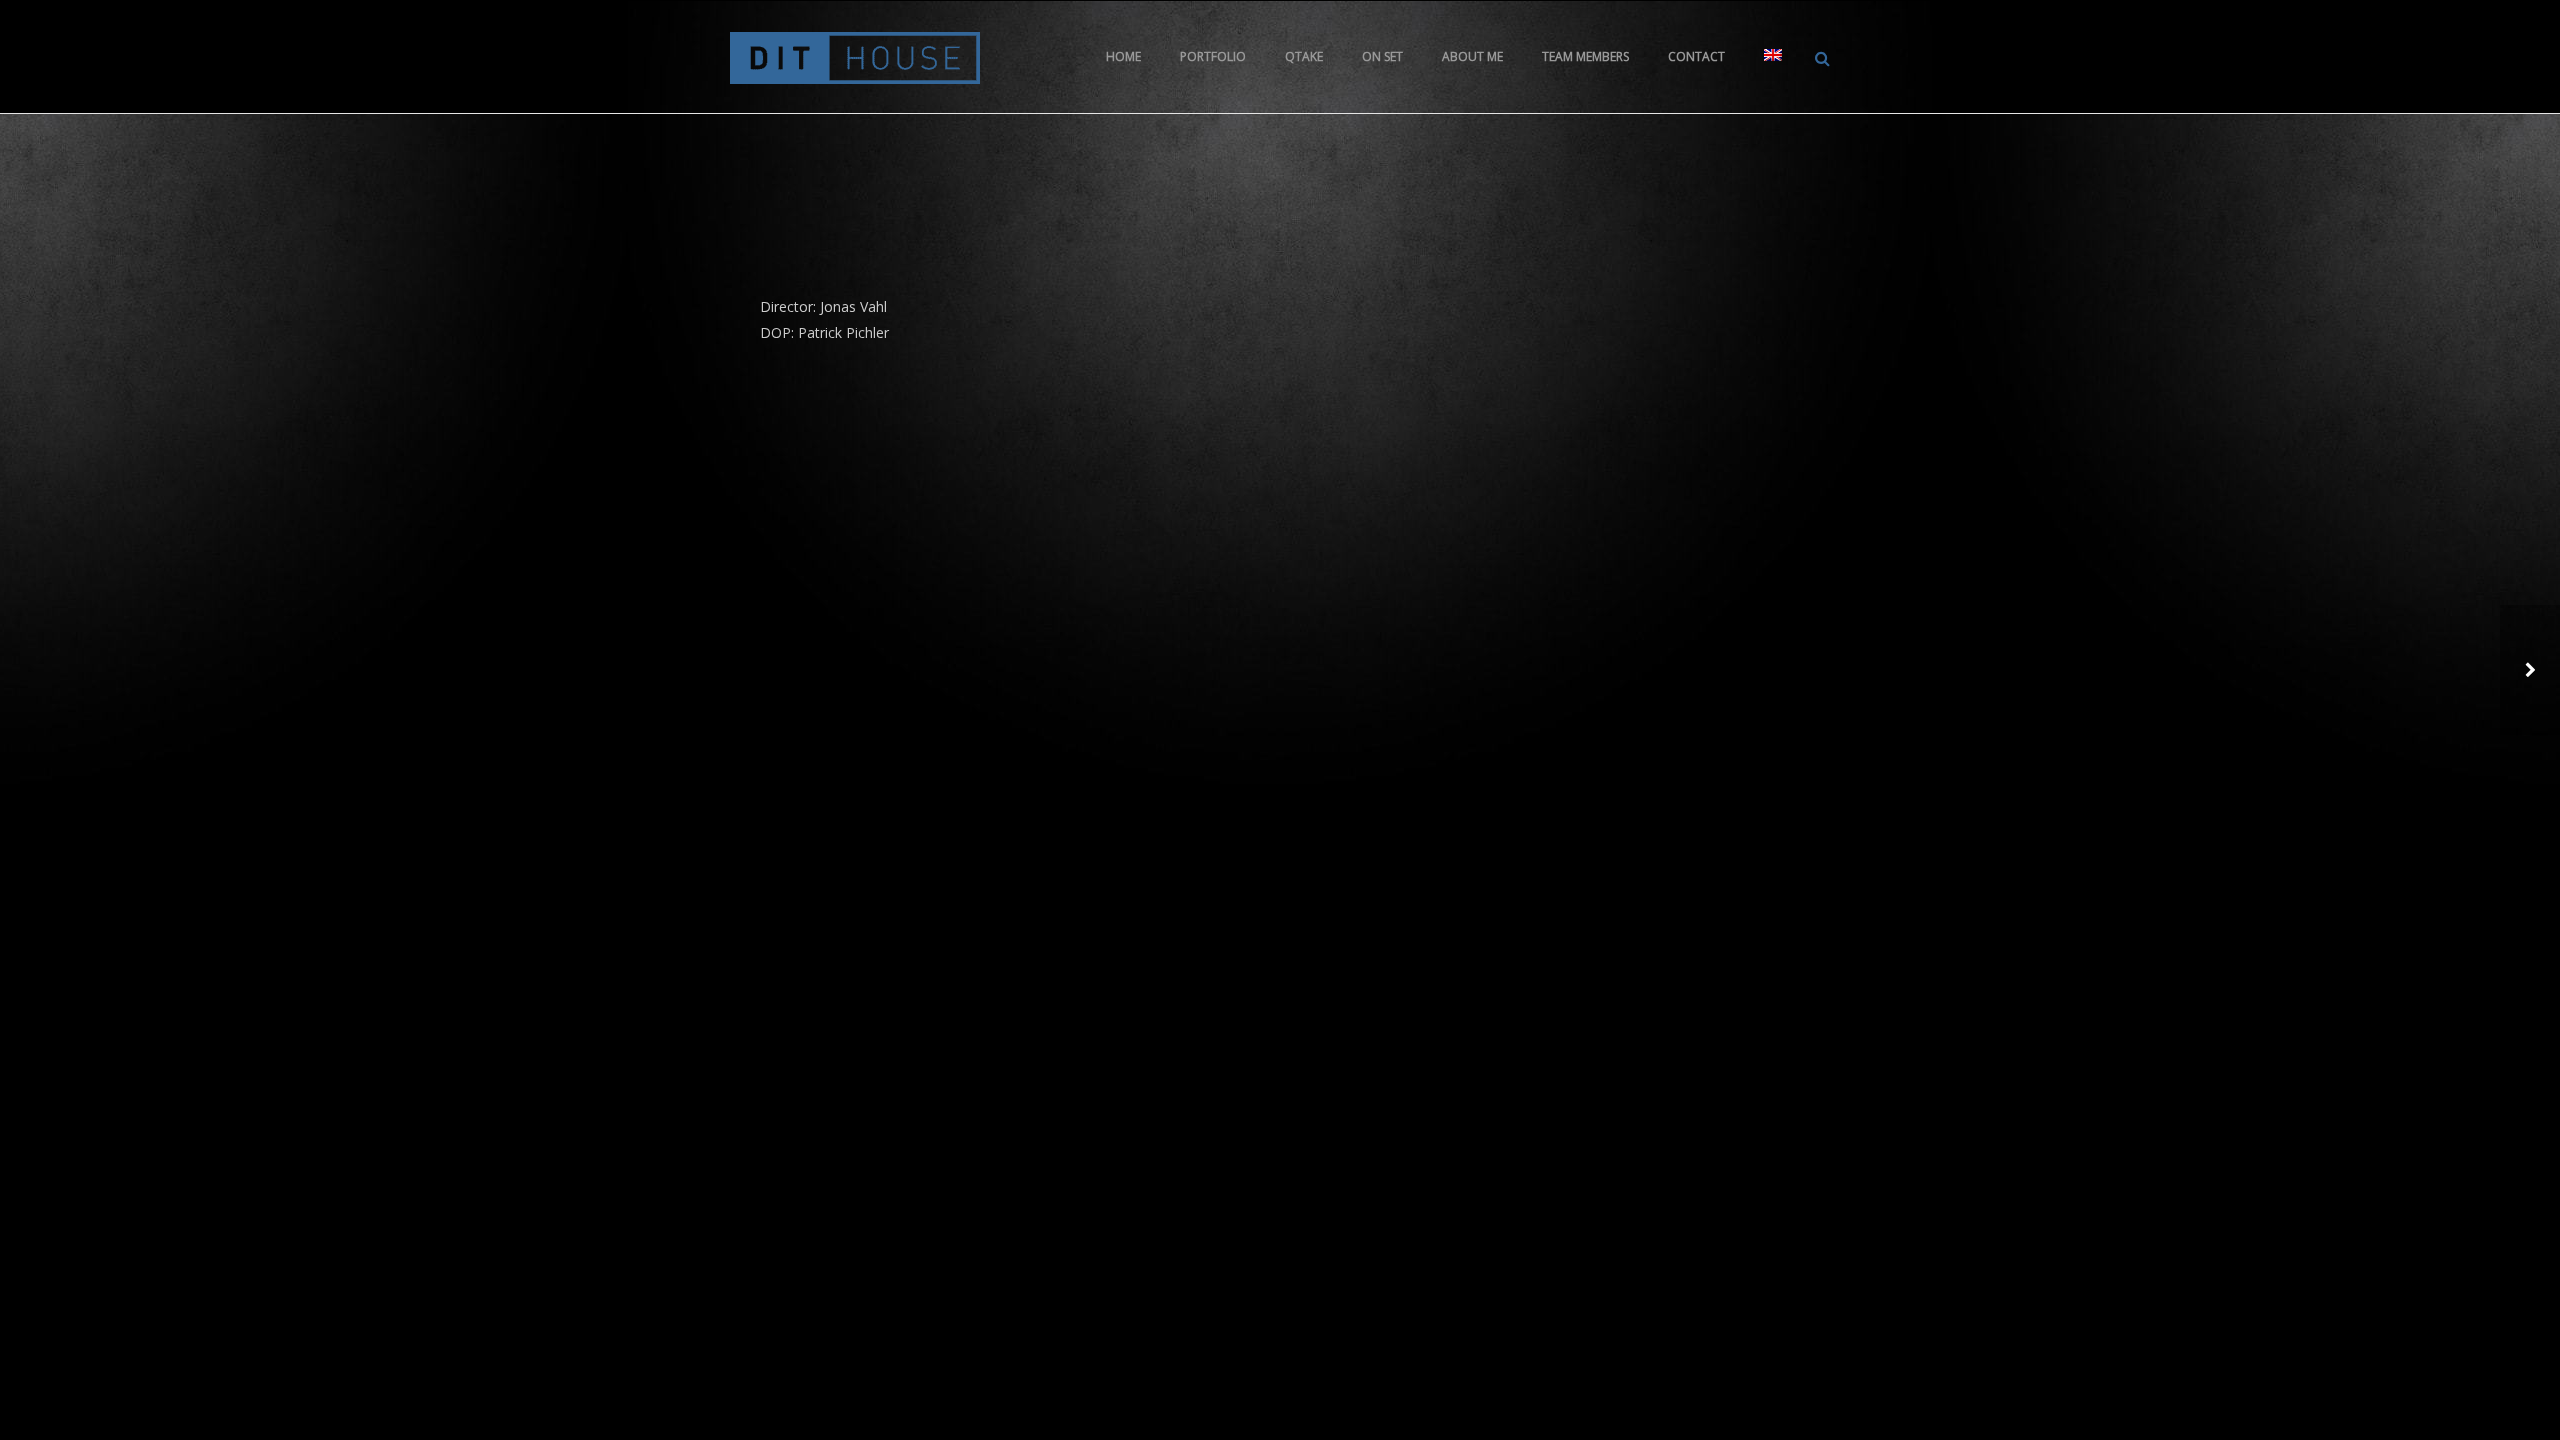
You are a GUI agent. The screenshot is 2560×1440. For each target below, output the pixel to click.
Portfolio (1213, 56)
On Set (1382, 56)
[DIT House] (855, 56)
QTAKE (1304, 56)
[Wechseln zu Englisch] (1773, 57)
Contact (1696, 56)
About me (1472, 56)
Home (1123, 56)
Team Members (1585, 56)
